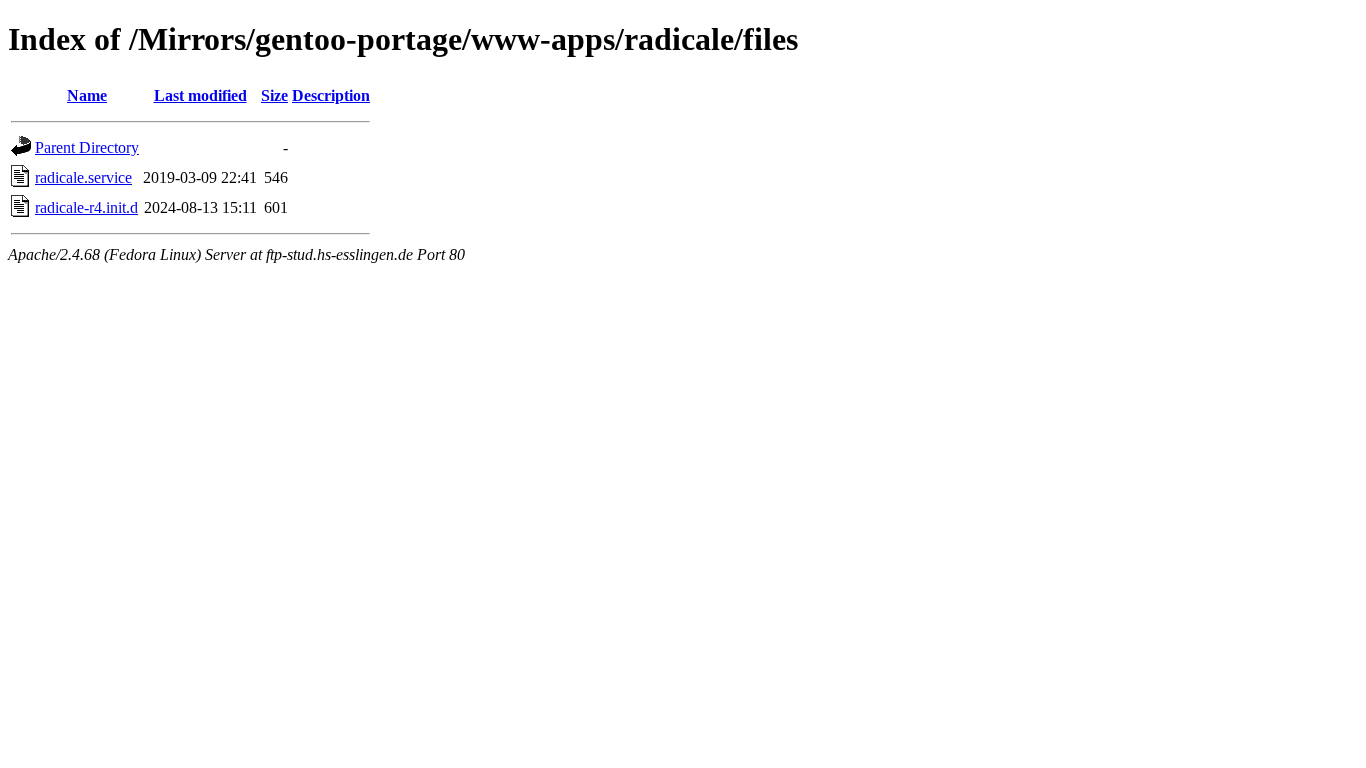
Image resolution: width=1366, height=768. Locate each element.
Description (331, 95)
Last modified (200, 95)
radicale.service (83, 177)
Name (87, 95)
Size (274, 95)
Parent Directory (87, 147)
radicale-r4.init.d (86, 207)
